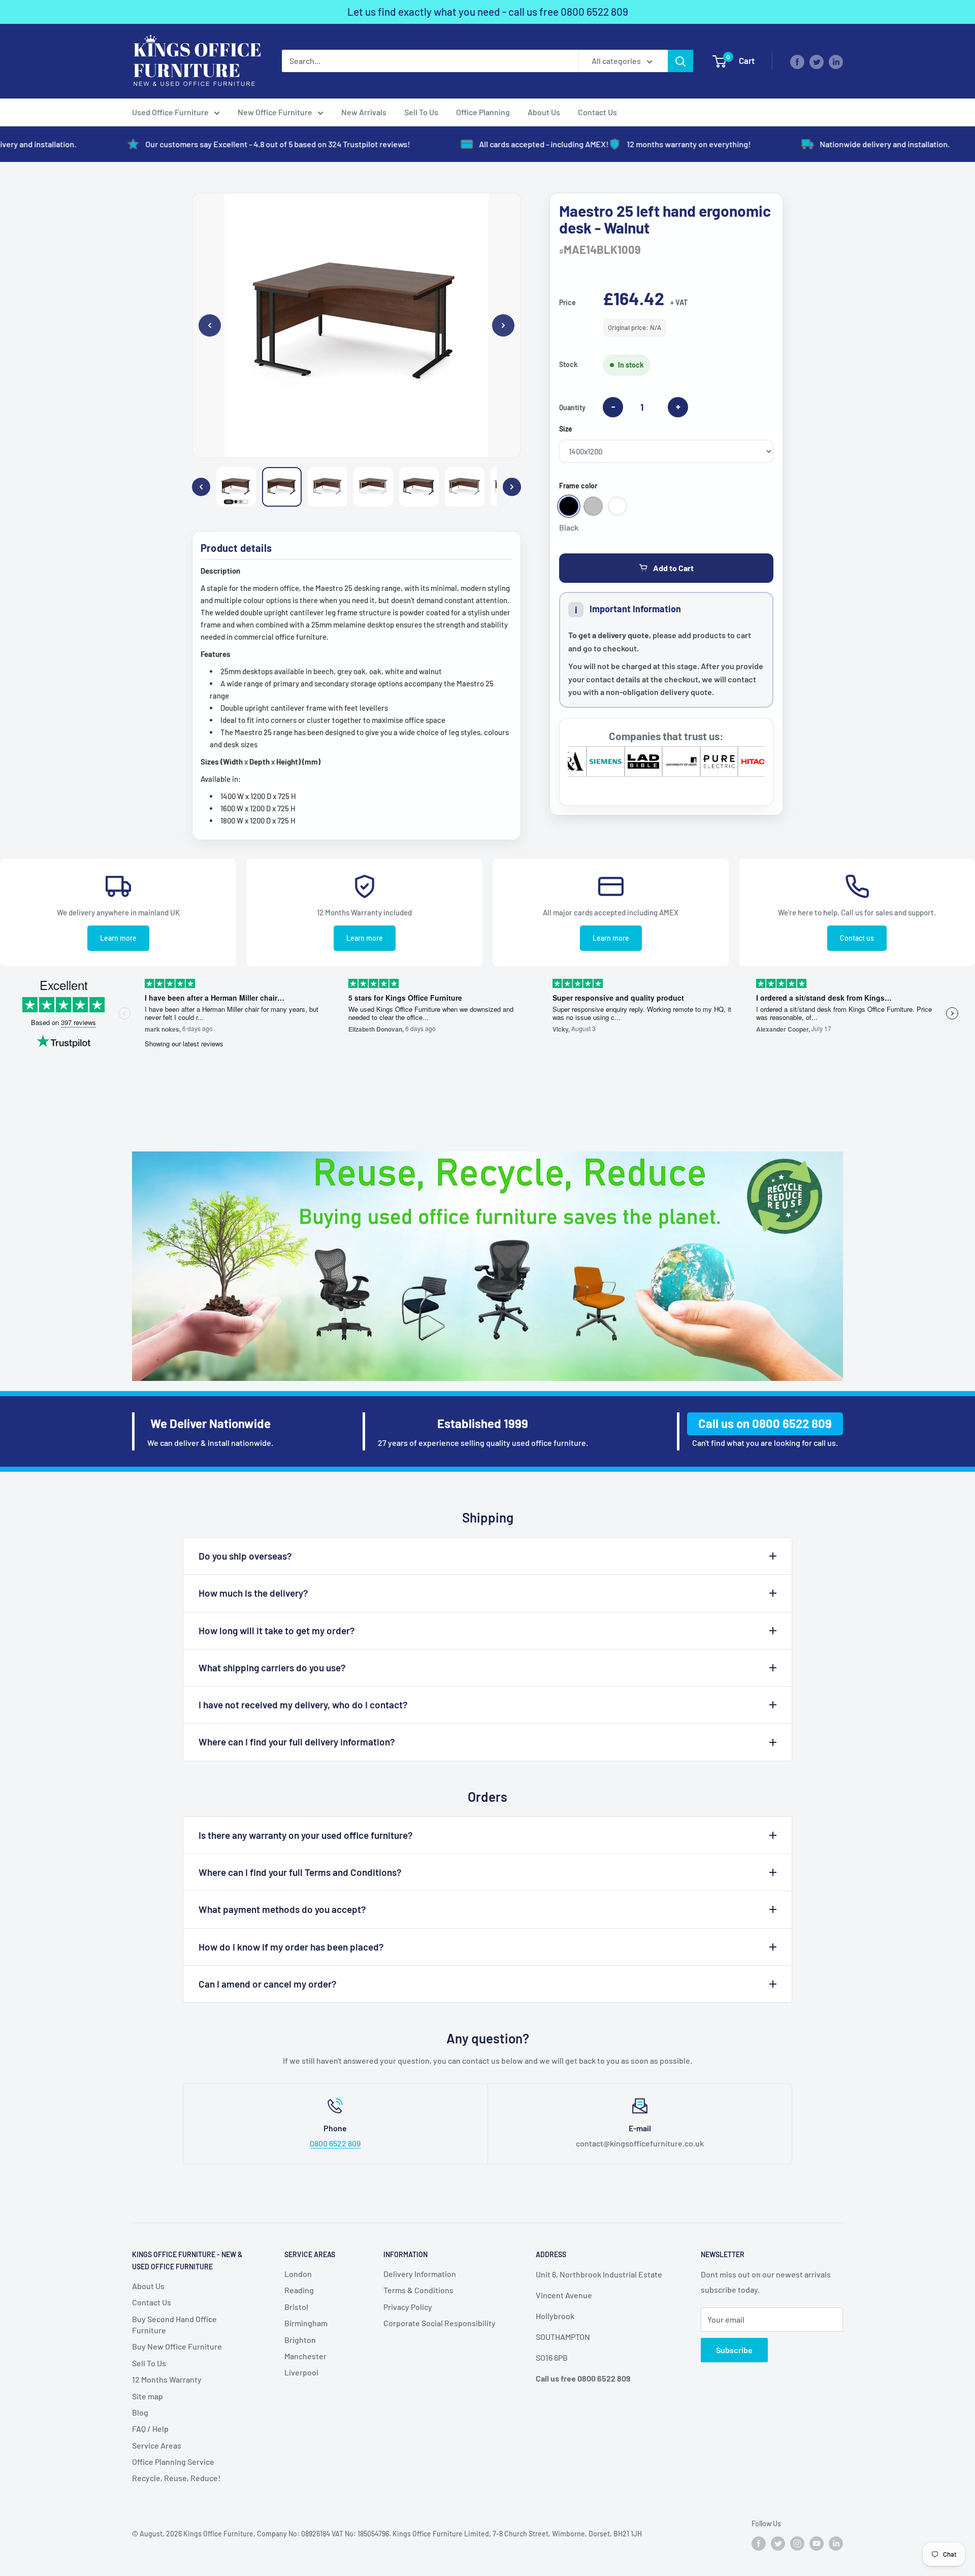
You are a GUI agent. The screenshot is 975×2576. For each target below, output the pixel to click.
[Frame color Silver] (593, 506)
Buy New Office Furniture (177, 2346)
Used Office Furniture (170, 112)
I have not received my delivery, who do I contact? (303, 1705)
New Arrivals (364, 112)
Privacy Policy (408, 2307)
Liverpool (301, 2372)
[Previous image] (210, 325)
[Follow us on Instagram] (797, 2543)
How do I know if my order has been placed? (291, 1947)
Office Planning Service (173, 2462)
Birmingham (306, 2323)
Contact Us (597, 112)
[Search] (680, 61)
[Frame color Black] (569, 506)
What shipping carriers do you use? (272, 1667)
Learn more (118, 938)
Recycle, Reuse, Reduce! (176, 2478)
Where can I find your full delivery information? (297, 1742)
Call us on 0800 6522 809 (765, 1423)
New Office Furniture (275, 112)
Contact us (857, 938)
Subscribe (734, 2350)
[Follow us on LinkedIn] (836, 61)
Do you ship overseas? (245, 1556)
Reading (299, 2290)
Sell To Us (421, 112)
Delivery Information (420, 2274)
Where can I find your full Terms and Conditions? (300, 1872)
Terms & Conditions (418, 2290)
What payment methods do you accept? (282, 1909)
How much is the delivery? (253, 1593)
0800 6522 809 (594, 11)
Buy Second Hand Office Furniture (174, 2324)
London (298, 2274)
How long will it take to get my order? (277, 1630)
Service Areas (157, 2445)
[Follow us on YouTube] (817, 2543)
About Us (544, 112)
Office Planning (483, 112)
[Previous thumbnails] (201, 487)
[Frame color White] (617, 506)
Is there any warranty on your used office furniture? (306, 1835)
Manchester (305, 2356)
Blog (140, 2412)
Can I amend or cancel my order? (268, 1984)
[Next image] (503, 325)
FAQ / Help (150, 2429)
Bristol (296, 2307)
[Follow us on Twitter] (817, 61)
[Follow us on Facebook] (797, 61)
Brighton (300, 2340)
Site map (148, 2396)
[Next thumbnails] (512, 487)
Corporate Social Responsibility (440, 2323)
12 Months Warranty (167, 2379)
